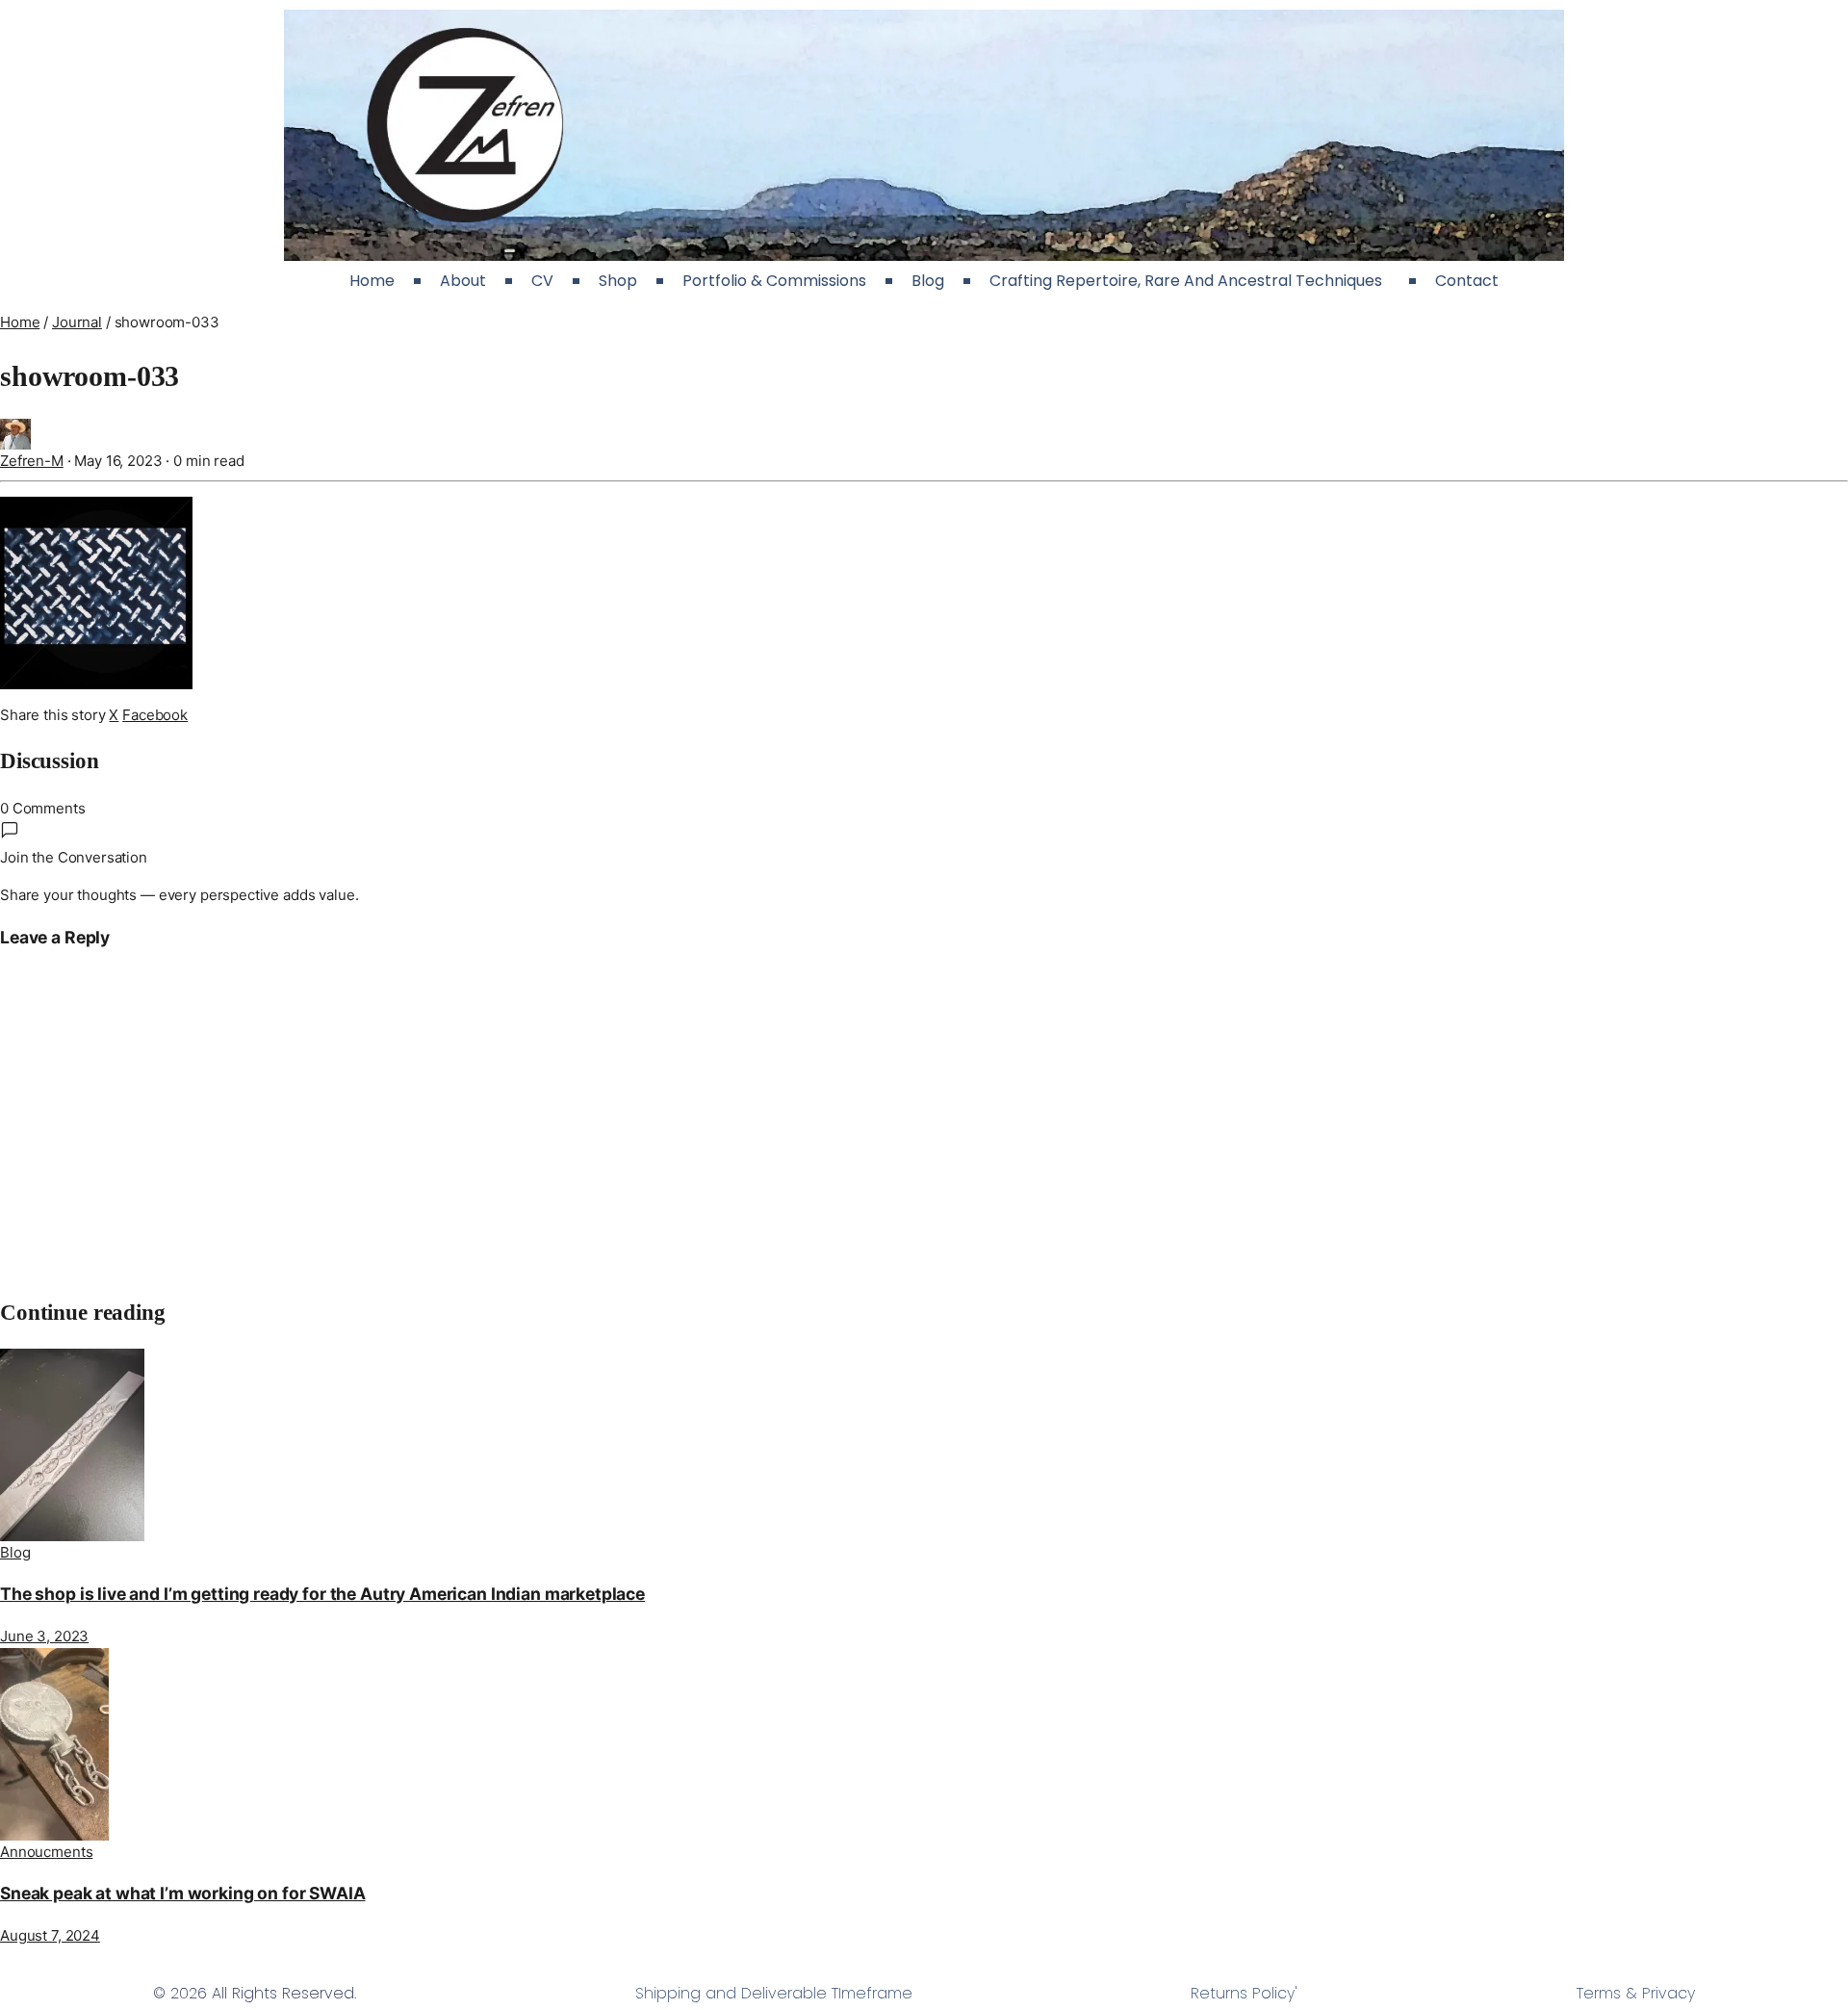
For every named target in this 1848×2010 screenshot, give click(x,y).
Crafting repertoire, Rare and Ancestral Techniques (1190, 281)
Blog (928, 281)
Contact (1467, 281)
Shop (618, 281)
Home (372, 281)
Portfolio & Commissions (774, 281)
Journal (77, 322)
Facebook (155, 715)
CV (542, 281)
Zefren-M (32, 461)
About (463, 281)
